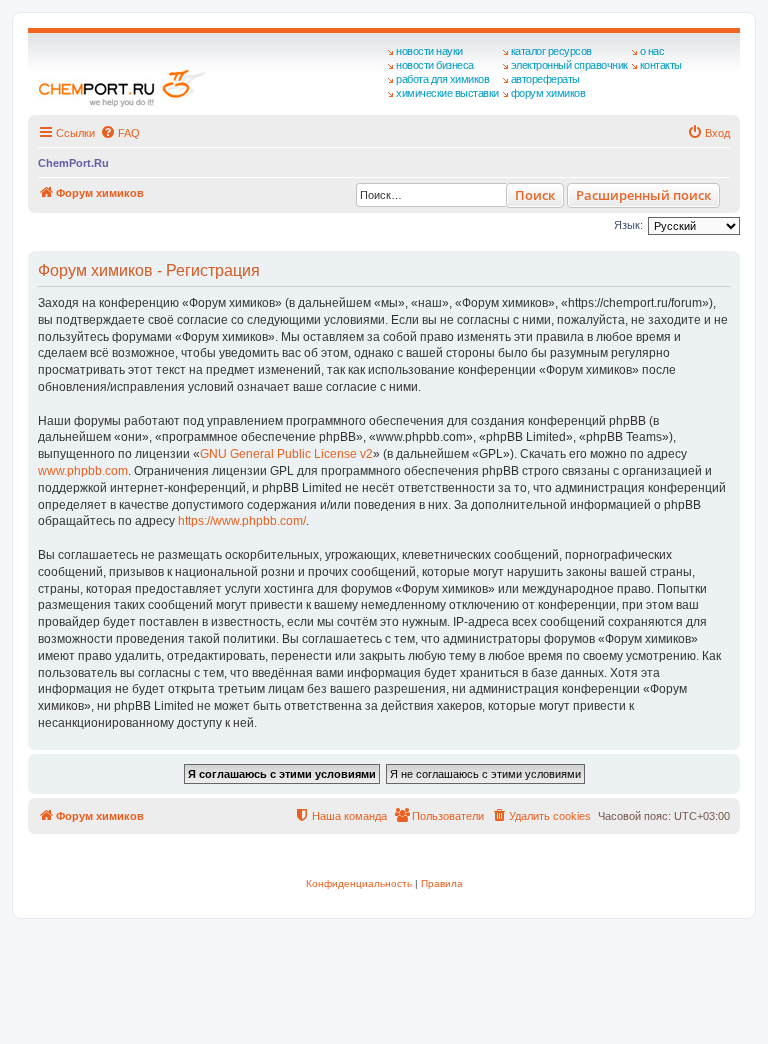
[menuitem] (120, 133)
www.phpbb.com (83, 471)
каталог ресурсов (551, 51)
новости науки (429, 51)
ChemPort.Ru (73, 163)
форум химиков (548, 93)
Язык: (628, 225)
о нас (652, 51)
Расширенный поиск (643, 195)
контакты (661, 65)
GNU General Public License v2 (286, 454)
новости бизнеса (435, 65)
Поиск (535, 195)
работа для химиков (442, 79)
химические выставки (447, 93)
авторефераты (545, 79)
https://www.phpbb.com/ (242, 521)
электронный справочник (569, 65)
